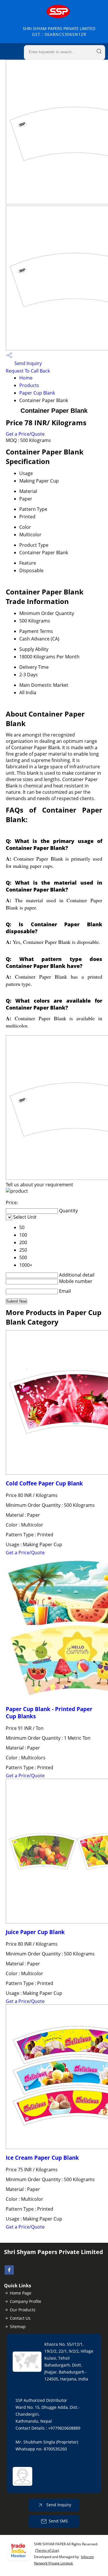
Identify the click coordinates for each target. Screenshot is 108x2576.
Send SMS (58, 2521)
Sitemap (18, 2326)
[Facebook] (9, 2273)
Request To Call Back (28, 371)
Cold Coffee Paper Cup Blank (44, 1483)
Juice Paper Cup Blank (35, 1932)
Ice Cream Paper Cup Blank (42, 2158)
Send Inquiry (28, 363)
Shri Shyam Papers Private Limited (59, 31)
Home (26, 378)
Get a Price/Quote (25, 434)
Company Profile (25, 2301)
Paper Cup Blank (37, 393)
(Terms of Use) (47, 2550)
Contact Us (20, 2318)
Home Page (21, 2293)
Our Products (23, 2310)
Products (29, 385)
